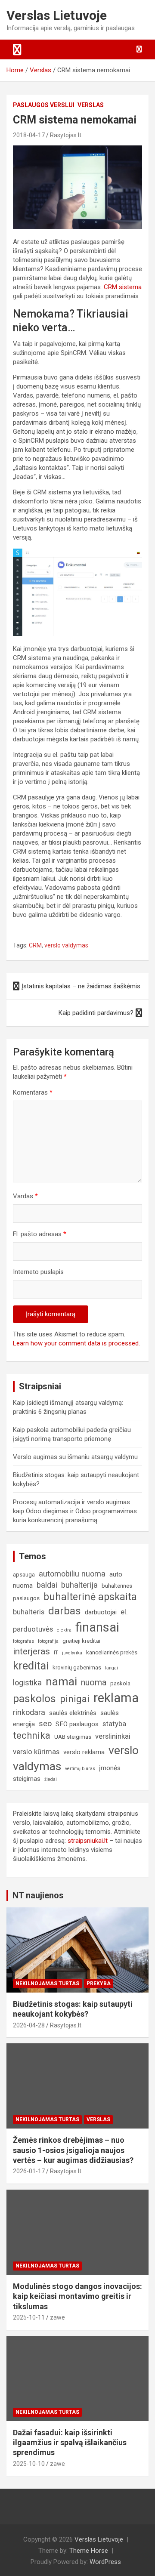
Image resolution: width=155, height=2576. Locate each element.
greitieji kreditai (81, 1641)
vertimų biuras (80, 1769)
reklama (116, 1698)
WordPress (105, 2562)
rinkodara (29, 1712)
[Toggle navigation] (17, 49)
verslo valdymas (66, 945)
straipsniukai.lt (88, 1841)
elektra (64, 1630)
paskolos (34, 1699)
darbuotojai (101, 1612)
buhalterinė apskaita (90, 1597)
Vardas (25, 1196)
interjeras (31, 1651)
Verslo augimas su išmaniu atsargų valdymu (75, 1457)
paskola (120, 1683)
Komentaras (33, 1092)
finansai (97, 1627)
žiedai (51, 1779)
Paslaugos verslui (44, 105)
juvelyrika (72, 1653)
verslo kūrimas (36, 1752)
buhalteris (29, 1612)
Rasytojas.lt (66, 135)
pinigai (75, 1699)
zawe (57, 2317)
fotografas (23, 1641)
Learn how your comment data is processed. (76, 1343)
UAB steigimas (73, 1737)
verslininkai (113, 1736)
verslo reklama (84, 1752)
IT (56, 1652)
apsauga (24, 1575)
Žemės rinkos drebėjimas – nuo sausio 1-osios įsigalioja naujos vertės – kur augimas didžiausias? (73, 2150)
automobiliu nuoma (72, 1574)
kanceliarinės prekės (112, 1652)
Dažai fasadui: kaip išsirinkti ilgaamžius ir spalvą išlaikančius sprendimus (70, 2443)
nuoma (94, 1683)
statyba (114, 1724)
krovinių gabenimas (77, 1667)
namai (61, 1681)
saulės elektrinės (73, 1713)
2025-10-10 (29, 2464)
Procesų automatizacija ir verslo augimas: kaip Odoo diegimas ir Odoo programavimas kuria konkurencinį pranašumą (75, 1511)
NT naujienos (38, 1895)
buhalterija (79, 1585)
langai (112, 1668)
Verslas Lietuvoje (57, 15)
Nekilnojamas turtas (47, 1984)
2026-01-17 (29, 2171)
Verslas (91, 105)
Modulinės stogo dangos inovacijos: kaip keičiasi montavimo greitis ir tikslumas (77, 2296)
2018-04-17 (29, 135)
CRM (35, 945)
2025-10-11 (29, 2317)
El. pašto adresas (40, 1234)
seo (45, 1723)
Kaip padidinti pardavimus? (96, 1013)
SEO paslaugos (77, 1724)
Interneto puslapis (38, 1272)
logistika (27, 1683)
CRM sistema (123, 287)
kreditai (31, 1666)
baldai (47, 1585)
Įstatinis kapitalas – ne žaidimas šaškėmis (81, 986)
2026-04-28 (29, 2025)
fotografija (48, 1641)
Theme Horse (89, 2551)
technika (32, 1735)
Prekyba (99, 1984)
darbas (65, 1611)
